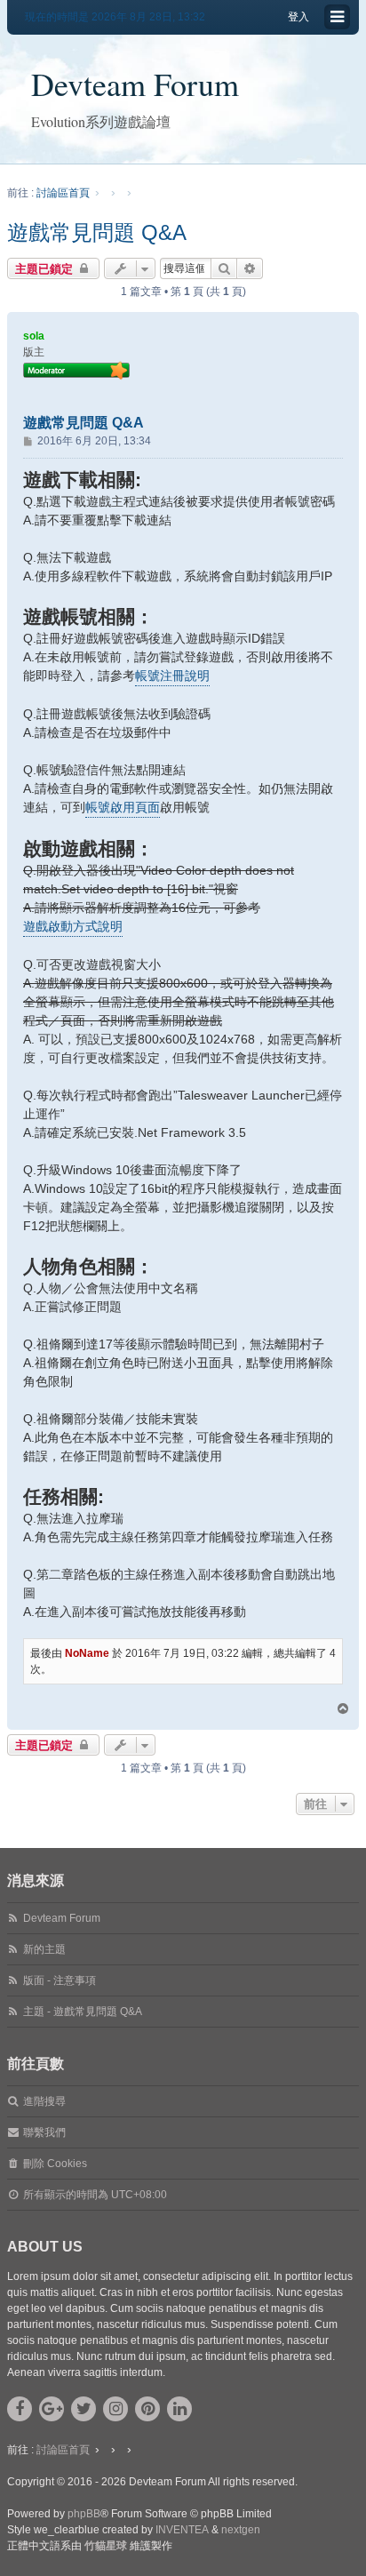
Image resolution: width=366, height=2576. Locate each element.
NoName (87, 1653)
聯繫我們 (44, 2132)
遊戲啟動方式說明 (73, 926)
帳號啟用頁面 (123, 807)
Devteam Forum (135, 84)
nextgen (241, 2530)
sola (34, 336)
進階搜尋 (44, 2101)
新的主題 (44, 1949)
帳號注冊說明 (172, 676)
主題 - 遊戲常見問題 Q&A (83, 2012)
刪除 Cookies (55, 2164)
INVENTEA (182, 2530)
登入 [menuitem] (298, 17)
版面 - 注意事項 (60, 1980)
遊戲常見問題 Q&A (97, 232)
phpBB (84, 2514)
